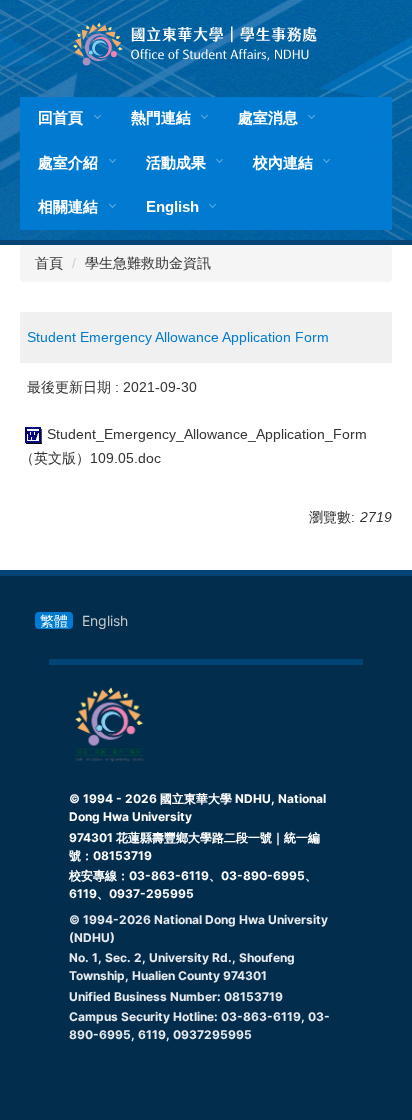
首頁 (49, 263)
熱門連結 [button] (161, 117)
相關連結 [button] (68, 206)
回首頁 (60, 117)
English (172, 206)
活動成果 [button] (176, 162)
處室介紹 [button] (68, 162)
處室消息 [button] (268, 117)
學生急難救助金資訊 (148, 263)
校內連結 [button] (283, 162)
